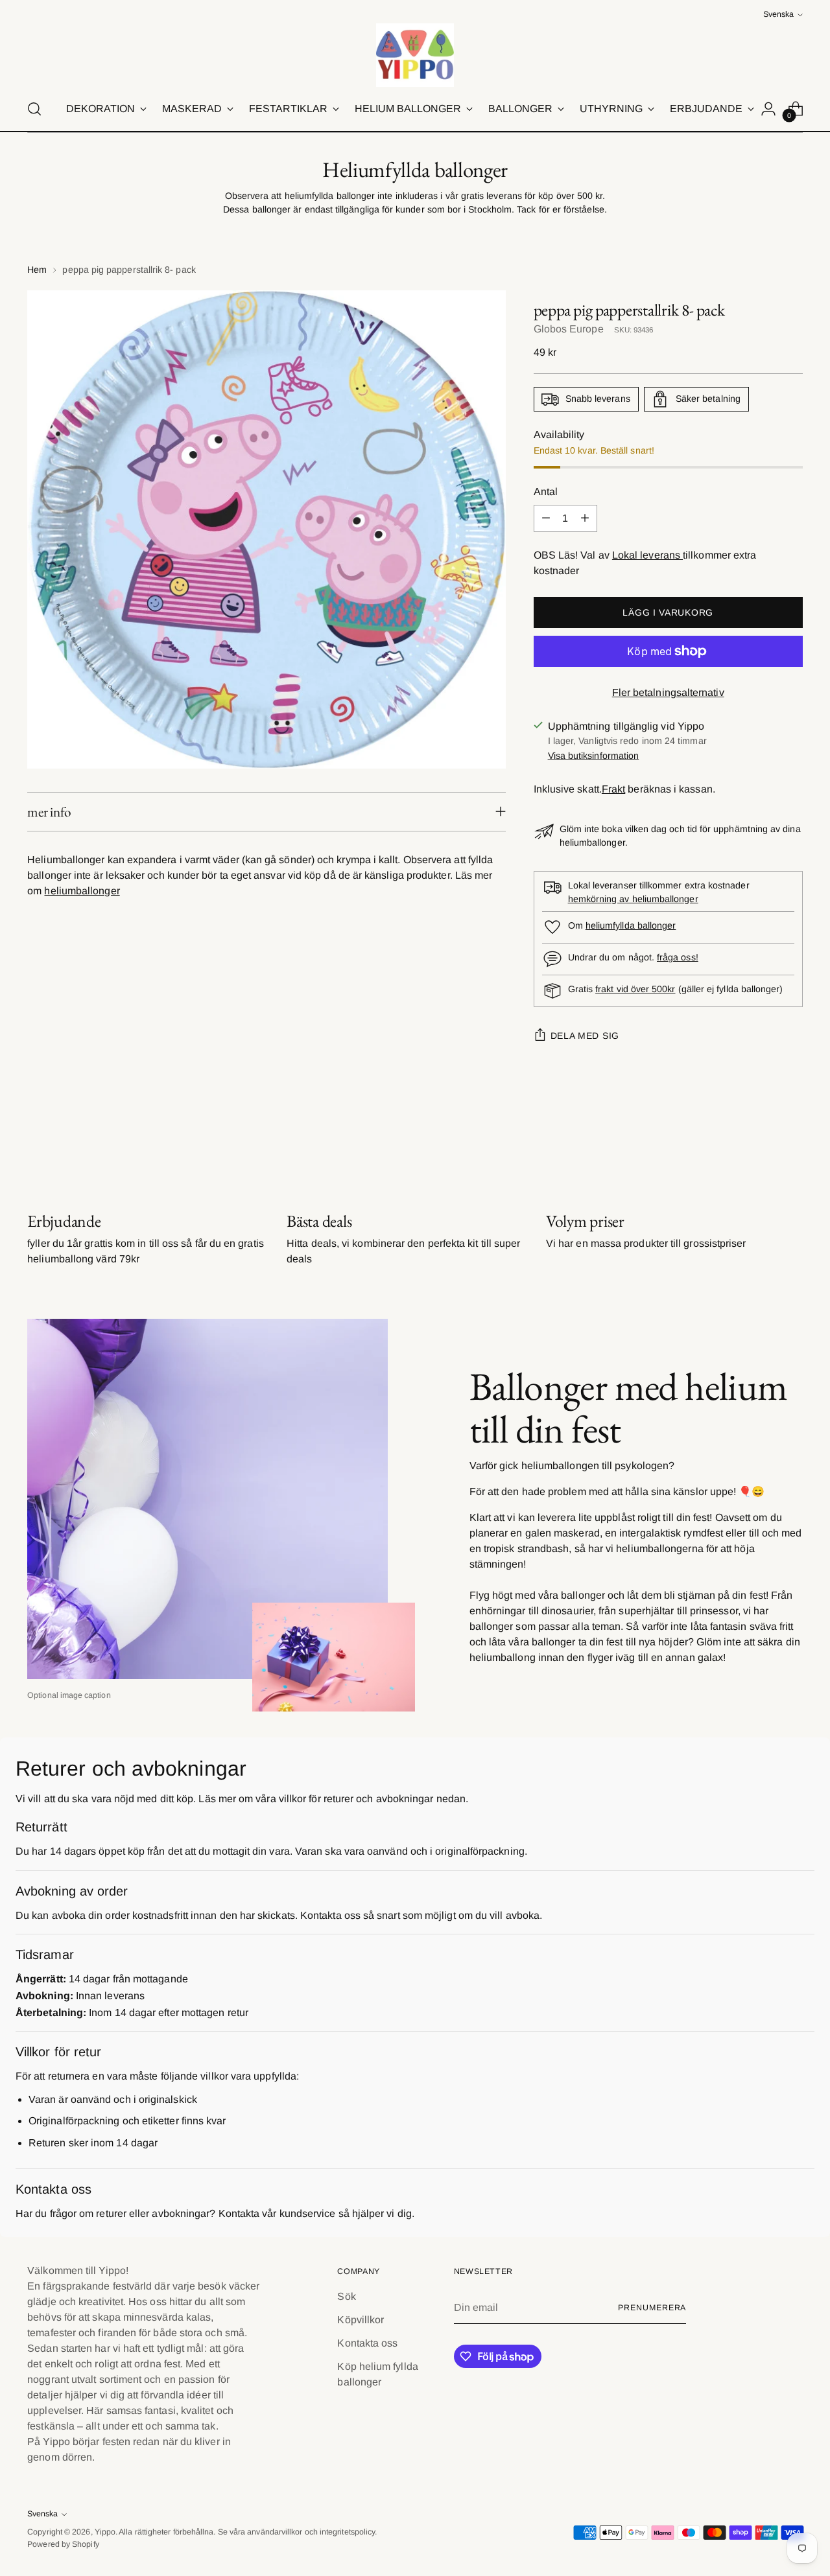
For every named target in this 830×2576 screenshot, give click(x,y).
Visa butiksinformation (594, 756)
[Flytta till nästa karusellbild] (792, 1141)
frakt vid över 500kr (635, 989)
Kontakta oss (367, 2343)
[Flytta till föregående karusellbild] (762, 1142)
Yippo (105, 2532)
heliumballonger (82, 891)
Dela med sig (585, 1036)
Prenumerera (652, 2308)
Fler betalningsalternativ (668, 692)
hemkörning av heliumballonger (633, 899)
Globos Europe (569, 329)
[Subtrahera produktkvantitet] (546, 518)
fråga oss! (678, 957)
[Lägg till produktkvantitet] (585, 518)
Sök (346, 2296)
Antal (546, 492)
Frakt (613, 789)
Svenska (778, 14)
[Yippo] (415, 55)
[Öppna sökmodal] (34, 109)
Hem (37, 270)
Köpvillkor (361, 2320)
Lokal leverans (647, 555)
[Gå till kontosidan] (768, 109)
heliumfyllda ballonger (631, 925)
